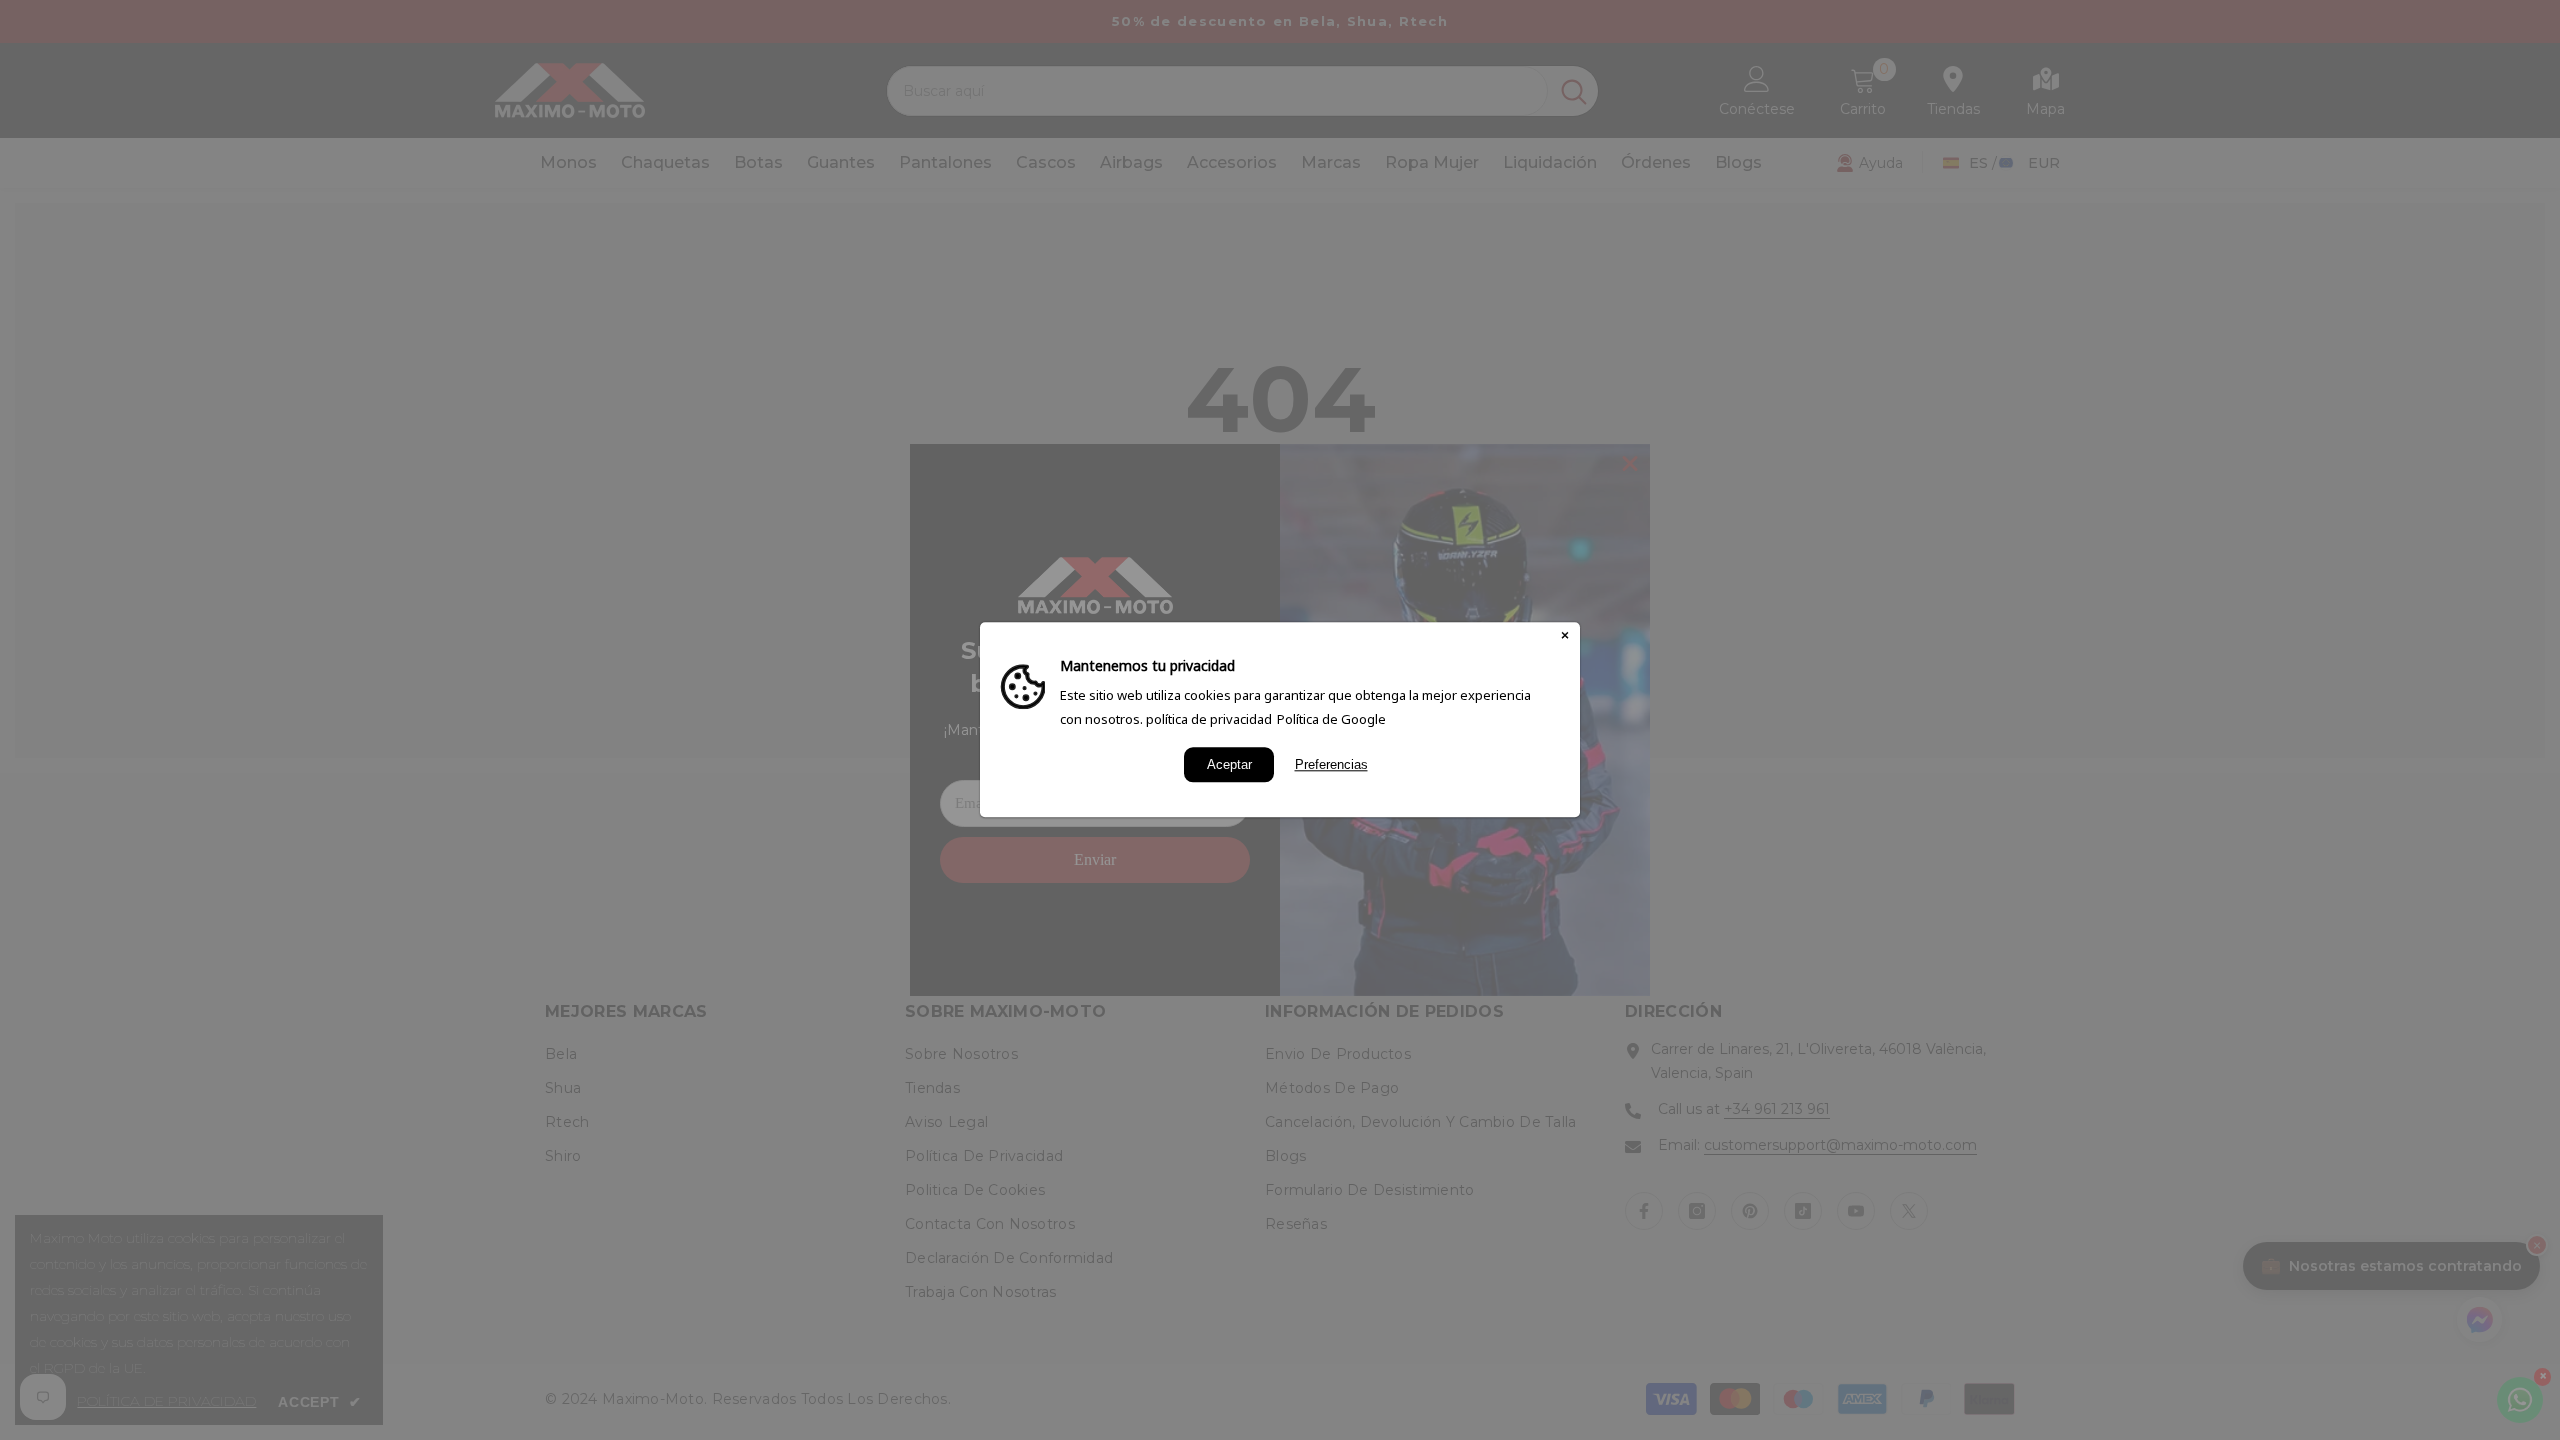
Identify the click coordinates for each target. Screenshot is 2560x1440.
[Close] (1565, 637)
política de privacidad (1209, 719)
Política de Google (1331, 719)
